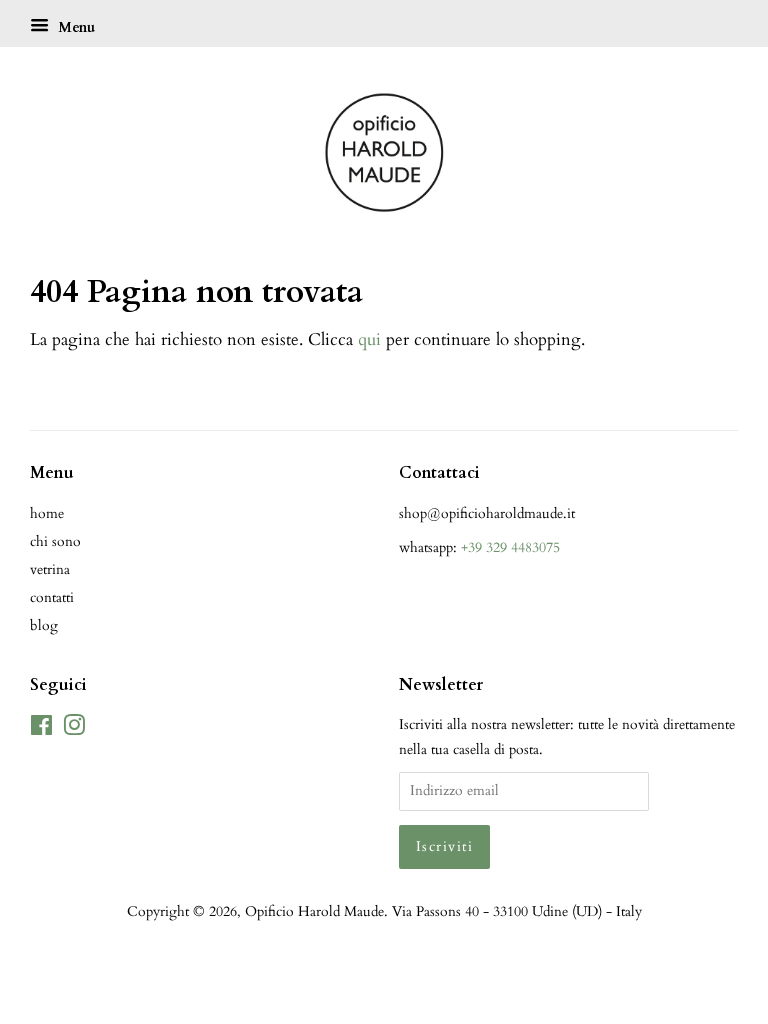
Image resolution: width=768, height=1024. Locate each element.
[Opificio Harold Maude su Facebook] (41, 729)
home (47, 513)
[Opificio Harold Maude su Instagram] (74, 729)
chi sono (55, 541)
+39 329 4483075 (510, 547)
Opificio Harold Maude (314, 911)
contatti (52, 597)
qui (369, 339)
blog (44, 625)
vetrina (50, 569)
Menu (74, 27)
